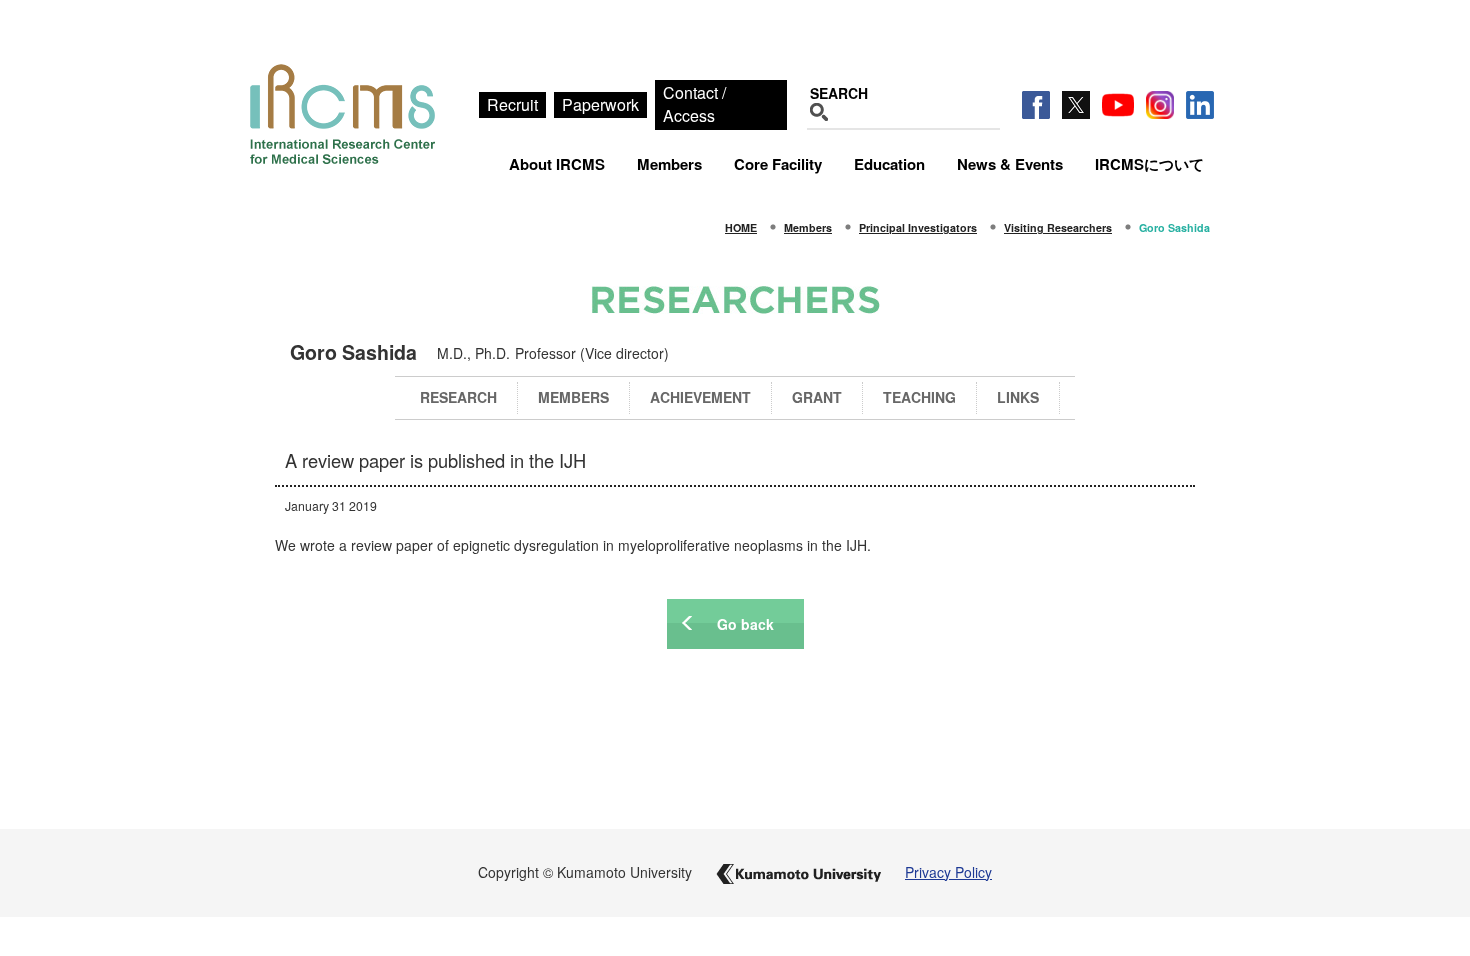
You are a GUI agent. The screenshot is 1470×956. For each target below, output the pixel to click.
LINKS (1018, 397)
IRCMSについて (1149, 164)
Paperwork (600, 104)
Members (669, 164)
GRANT (817, 397)
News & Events (1010, 164)
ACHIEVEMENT (700, 397)
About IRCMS (557, 164)
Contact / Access (694, 104)
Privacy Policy (948, 872)
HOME (741, 227)
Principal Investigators (918, 227)
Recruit (512, 104)
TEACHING (919, 397)
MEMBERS (573, 397)
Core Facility (778, 164)
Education (889, 164)
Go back (745, 624)
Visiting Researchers (1058, 227)
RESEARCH (458, 397)
